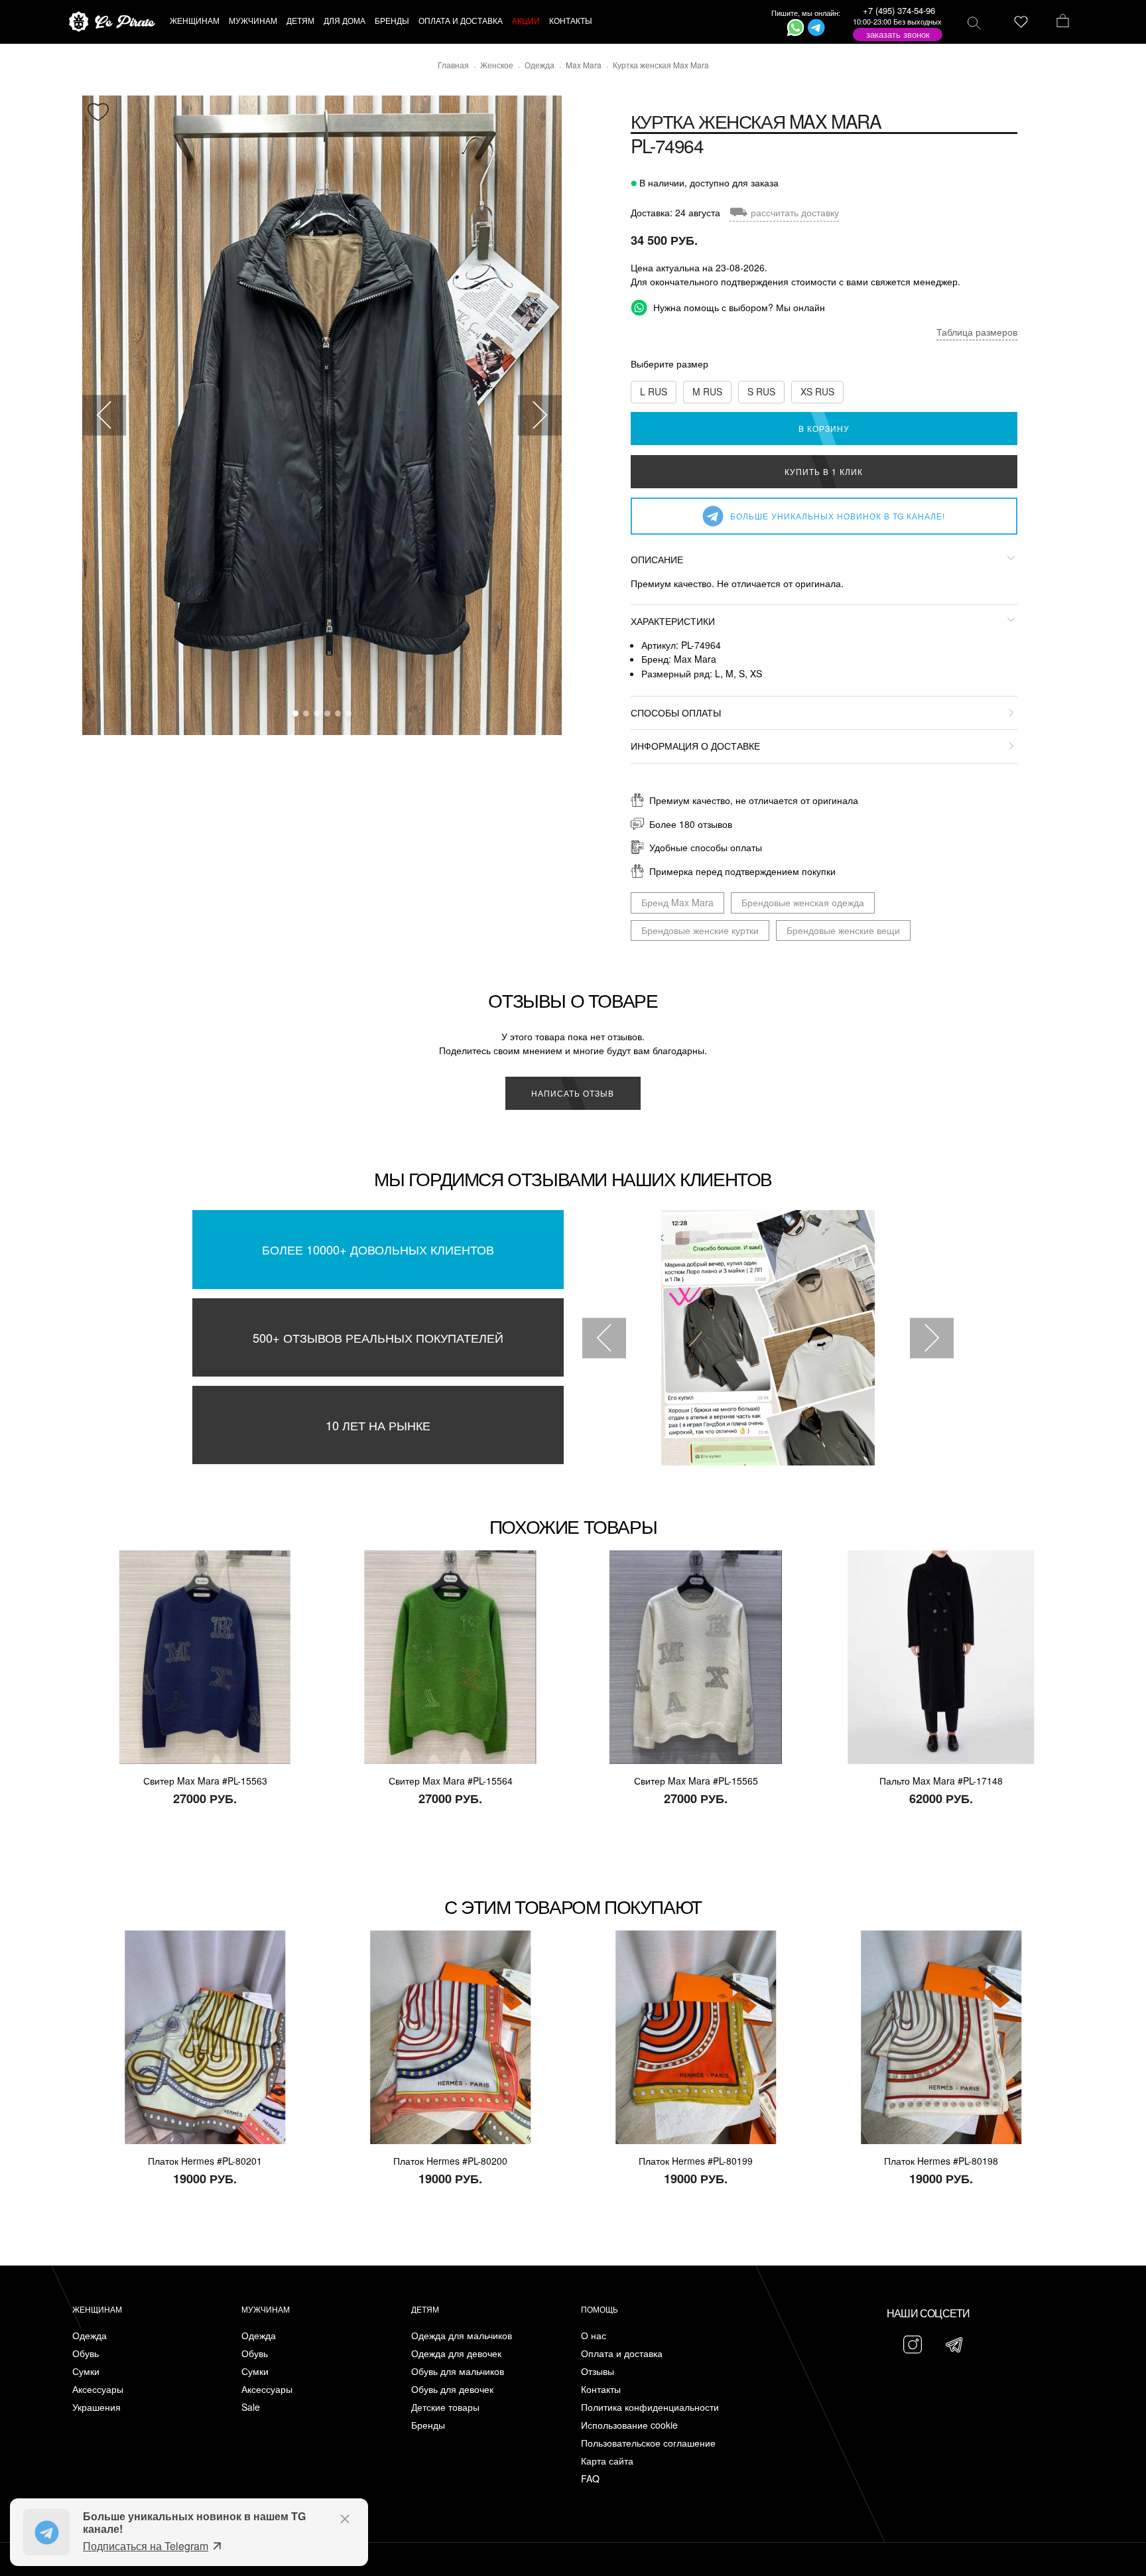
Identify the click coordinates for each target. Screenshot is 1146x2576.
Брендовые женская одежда (803, 902)
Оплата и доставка (622, 2353)
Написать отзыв (573, 1093)
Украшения (96, 2407)
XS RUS (817, 391)
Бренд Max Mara (677, 902)
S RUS (761, 391)
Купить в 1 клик (824, 471)
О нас (594, 2336)
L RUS (654, 391)
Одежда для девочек (456, 2353)
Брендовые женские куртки (700, 930)
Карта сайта (607, 2461)
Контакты (601, 2389)
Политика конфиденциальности (650, 2407)
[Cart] (1063, 22)
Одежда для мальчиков (462, 2336)
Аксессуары (98, 2389)
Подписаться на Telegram (146, 2546)
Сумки (86, 2371)
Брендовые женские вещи (843, 930)
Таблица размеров (977, 332)
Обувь (86, 2353)
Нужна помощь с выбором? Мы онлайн (738, 307)
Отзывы (598, 2371)
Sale (251, 2407)
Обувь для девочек (452, 2389)
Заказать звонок (898, 34)
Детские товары (445, 2407)
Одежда (90, 2336)
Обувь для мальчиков (458, 2371)
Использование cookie (629, 2425)
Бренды (428, 2425)
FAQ (590, 2479)
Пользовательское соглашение (648, 2443)
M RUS (707, 391)
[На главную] (112, 22)
